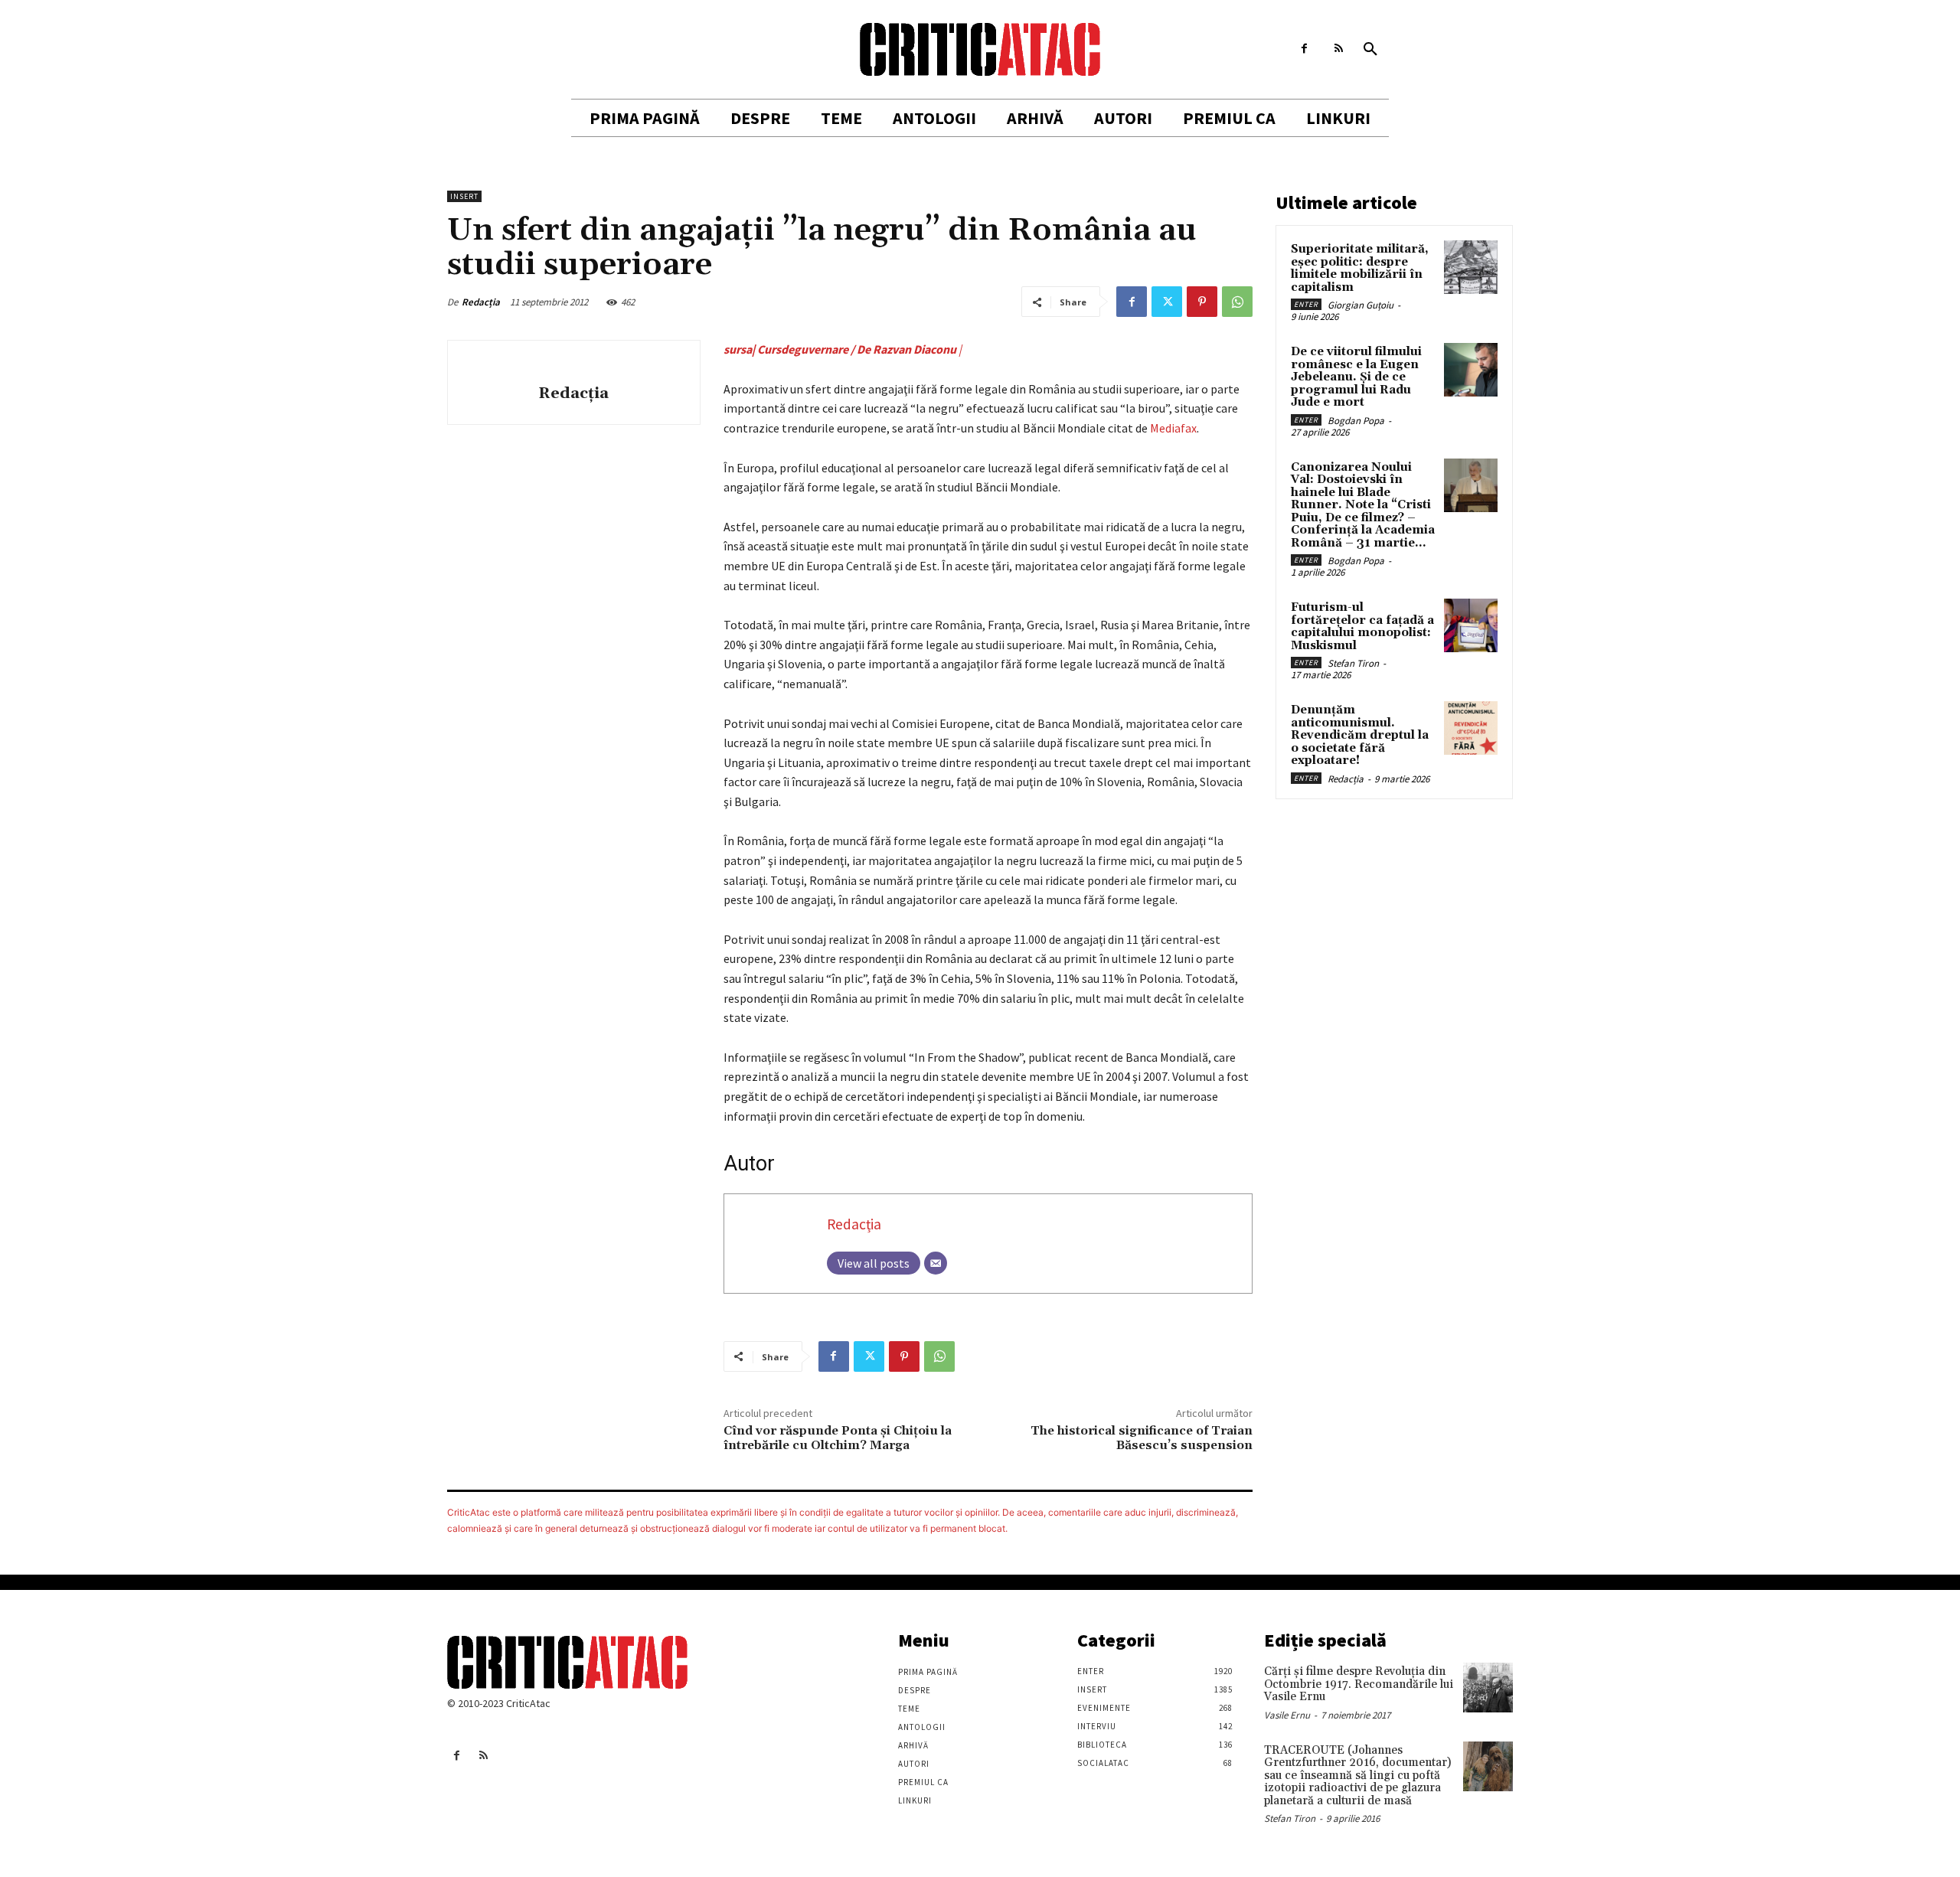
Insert (464, 196)
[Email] (936, 1263)
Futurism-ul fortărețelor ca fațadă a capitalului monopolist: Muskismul (1362, 627)
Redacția (481, 302)
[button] (1370, 50)
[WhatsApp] (1237, 302)
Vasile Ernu (1287, 1715)
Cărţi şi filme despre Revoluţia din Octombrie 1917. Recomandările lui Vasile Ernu (1359, 1684)
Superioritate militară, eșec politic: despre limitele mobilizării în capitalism (1360, 268)
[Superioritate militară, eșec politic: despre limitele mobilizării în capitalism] (1471, 267)
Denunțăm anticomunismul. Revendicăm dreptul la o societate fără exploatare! (1360, 735)
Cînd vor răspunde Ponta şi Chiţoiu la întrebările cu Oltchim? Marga (838, 1438)
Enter (1306, 304)
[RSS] (1339, 49)
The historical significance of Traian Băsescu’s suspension (1142, 1438)
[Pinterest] (1202, 302)
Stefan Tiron (1353, 663)
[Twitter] (1167, 302)
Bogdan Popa (1356, 421)
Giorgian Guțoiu (1361, 305)
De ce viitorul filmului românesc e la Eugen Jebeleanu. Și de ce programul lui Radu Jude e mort (1356, 377)
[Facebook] (1304, 49)
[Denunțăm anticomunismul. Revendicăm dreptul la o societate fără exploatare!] (1471, 728)
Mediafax (1173, 428)
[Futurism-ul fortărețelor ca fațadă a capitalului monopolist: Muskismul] (1471, 625)
